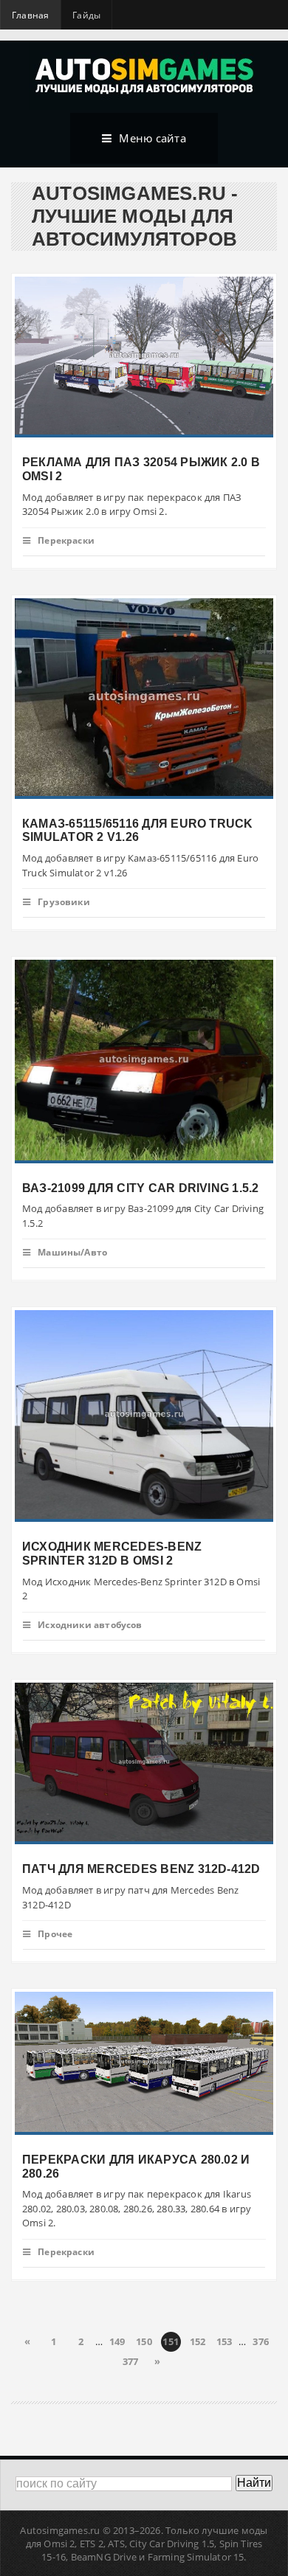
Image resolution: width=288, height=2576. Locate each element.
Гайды (86, 15)
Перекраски (66, 540)
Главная (30, 15)
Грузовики (64, 902)
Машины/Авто (72, 1252)
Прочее (55, 1934)
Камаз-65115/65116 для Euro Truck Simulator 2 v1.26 (138, 830)
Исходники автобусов (90, 1625)
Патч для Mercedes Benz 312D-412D (141, 1869)
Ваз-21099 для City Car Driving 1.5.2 (141, 1187)
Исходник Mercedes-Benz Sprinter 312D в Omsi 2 (112, 1554)
